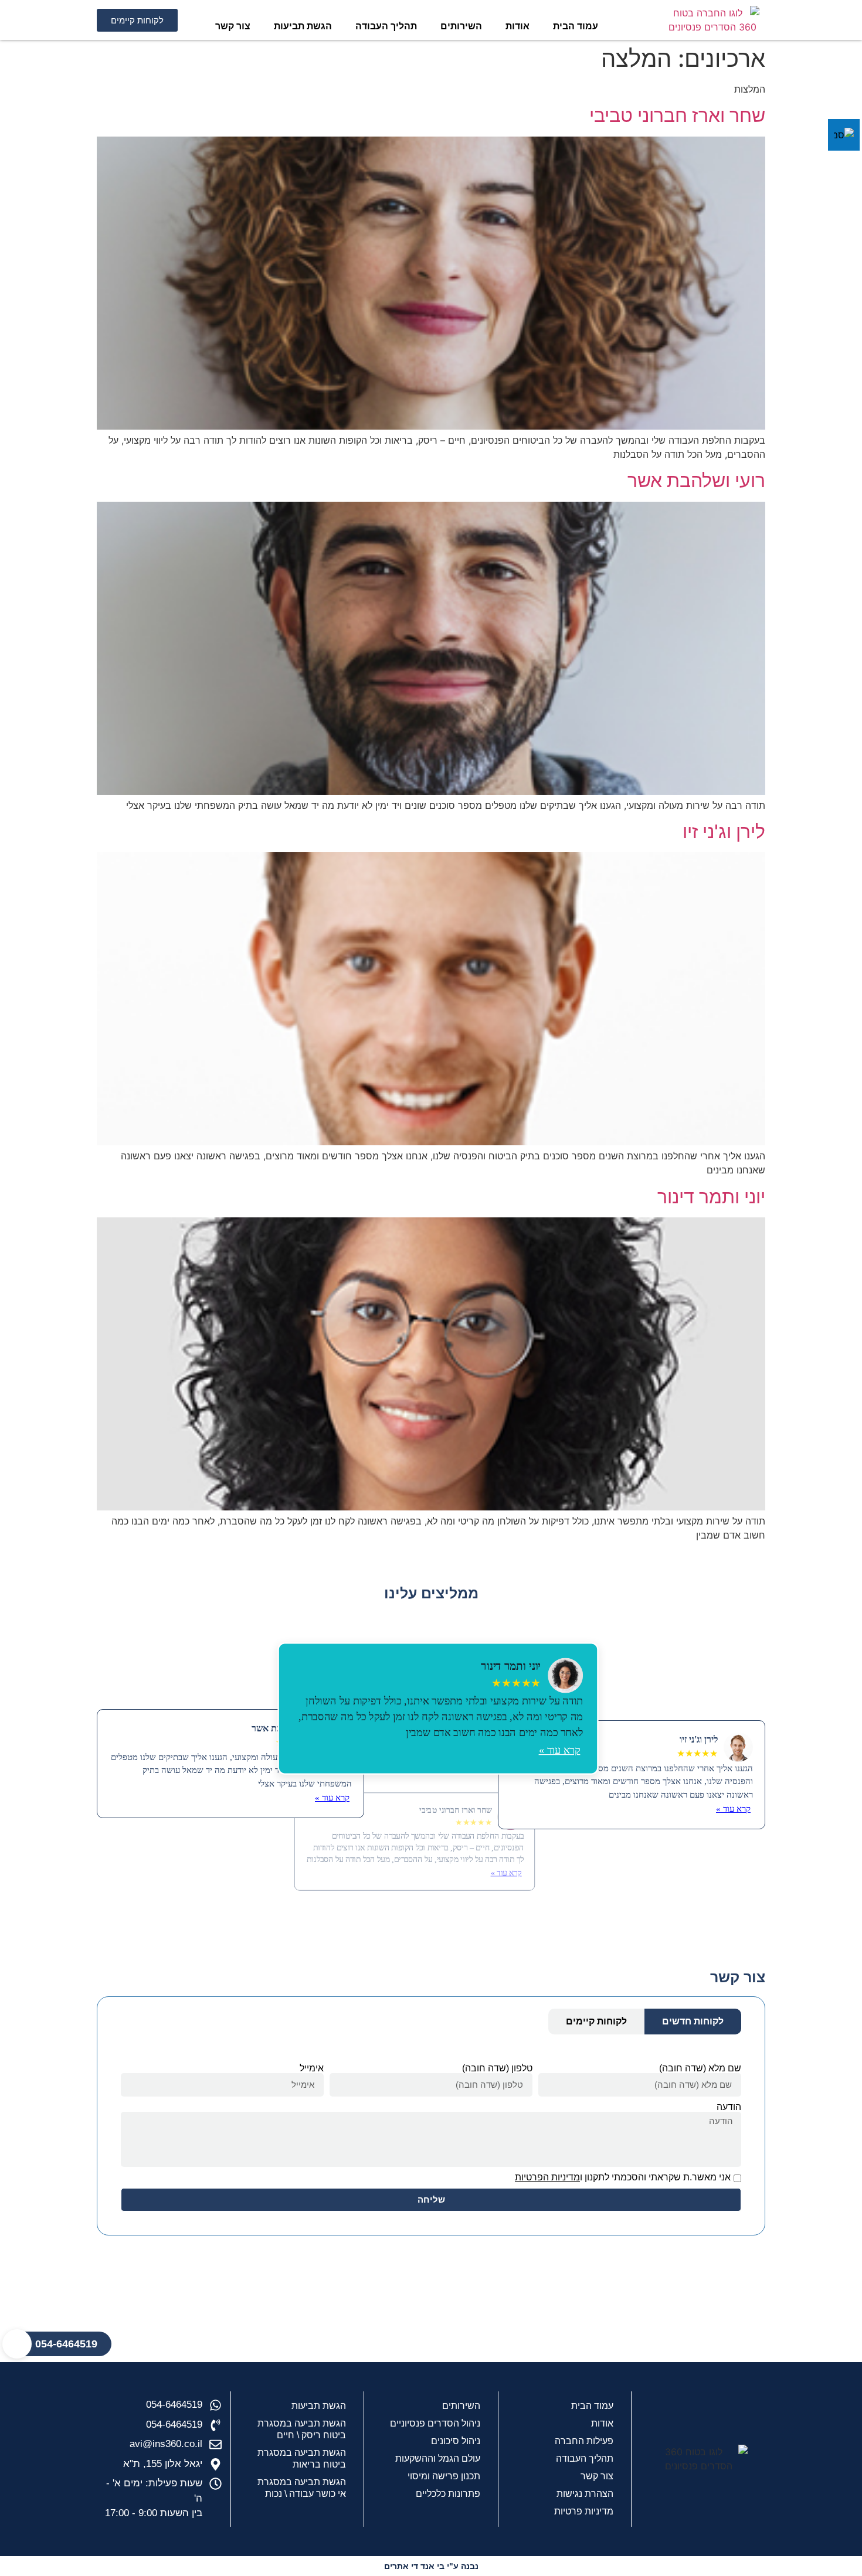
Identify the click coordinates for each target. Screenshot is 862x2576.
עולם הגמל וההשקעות (438, 2458)
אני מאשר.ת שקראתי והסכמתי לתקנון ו (623, 2177)
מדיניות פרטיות (584, 2511)
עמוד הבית (576, 26)
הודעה (729, 2107)
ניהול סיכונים (456, 2441)
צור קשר (233, 26)
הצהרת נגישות (585, 2494)
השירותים (461, 26)
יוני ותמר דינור (711, 1197)
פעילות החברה (584, 2441)
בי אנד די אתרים (414, 2566)
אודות (517, 26)
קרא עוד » (560, 1749)
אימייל (312, 2068)
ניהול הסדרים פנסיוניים (435, 2423)
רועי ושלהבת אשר (696, 480)
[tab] (693, 2022)
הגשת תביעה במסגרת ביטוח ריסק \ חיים (302, 2429)
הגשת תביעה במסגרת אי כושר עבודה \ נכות (302, 2488)
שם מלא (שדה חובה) (700, 2068)
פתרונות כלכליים (448, 2494)
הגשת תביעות (303, 26)
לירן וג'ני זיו (724, 831)
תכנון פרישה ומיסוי (444, 2476)
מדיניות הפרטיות (547, 2177)
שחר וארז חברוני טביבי (677, 115)
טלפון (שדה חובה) (497, 2068)
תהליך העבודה (386, 26)
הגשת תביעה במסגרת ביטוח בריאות (302, 2458)
